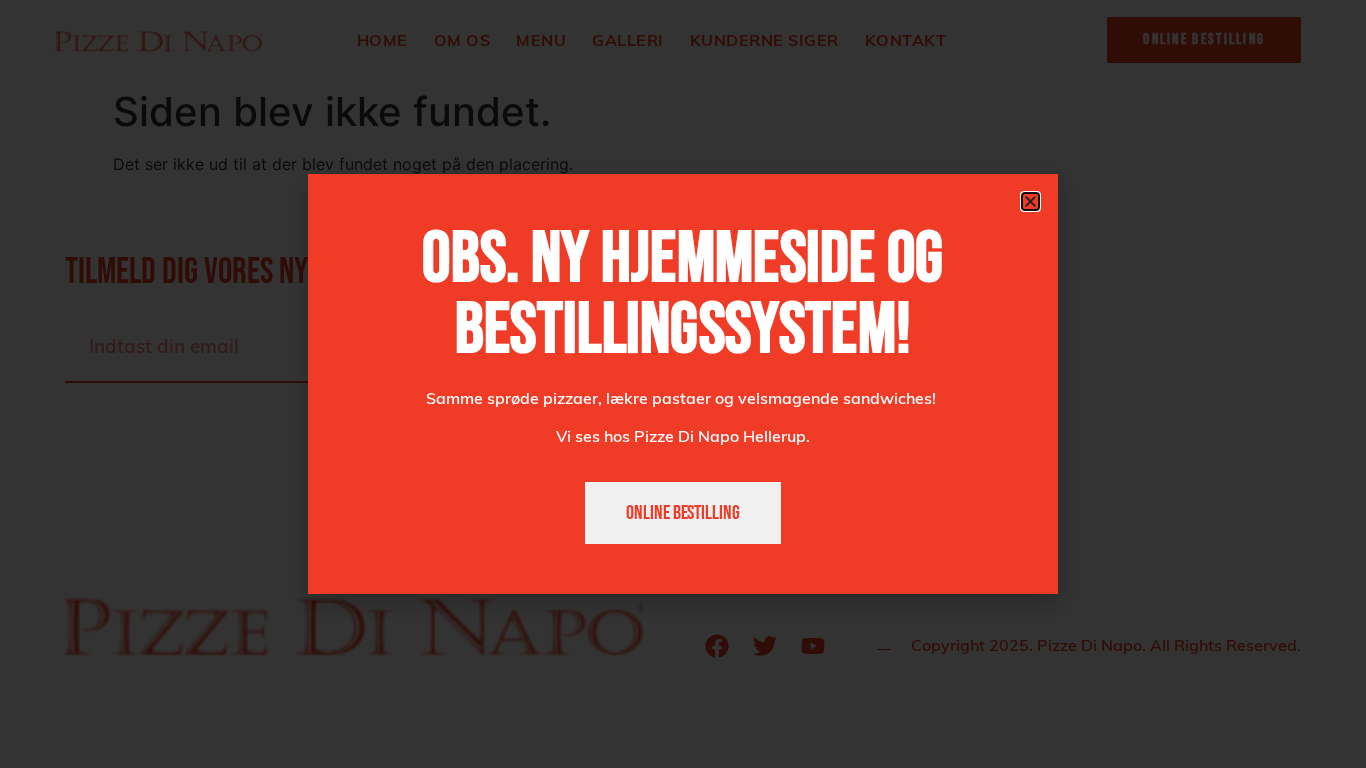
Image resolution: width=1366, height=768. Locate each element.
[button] (1030, 201)
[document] (683, 384)
